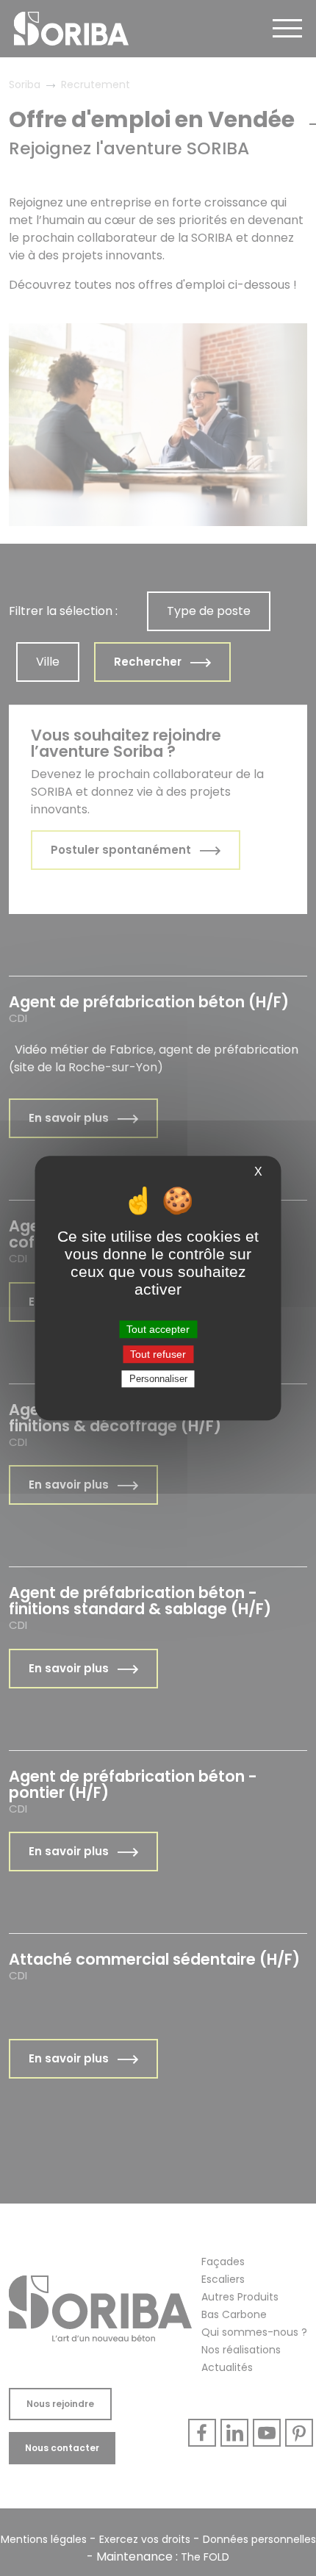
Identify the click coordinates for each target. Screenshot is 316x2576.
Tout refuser (158, 1354)
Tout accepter (158, 1329)
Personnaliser (158, 1379)
